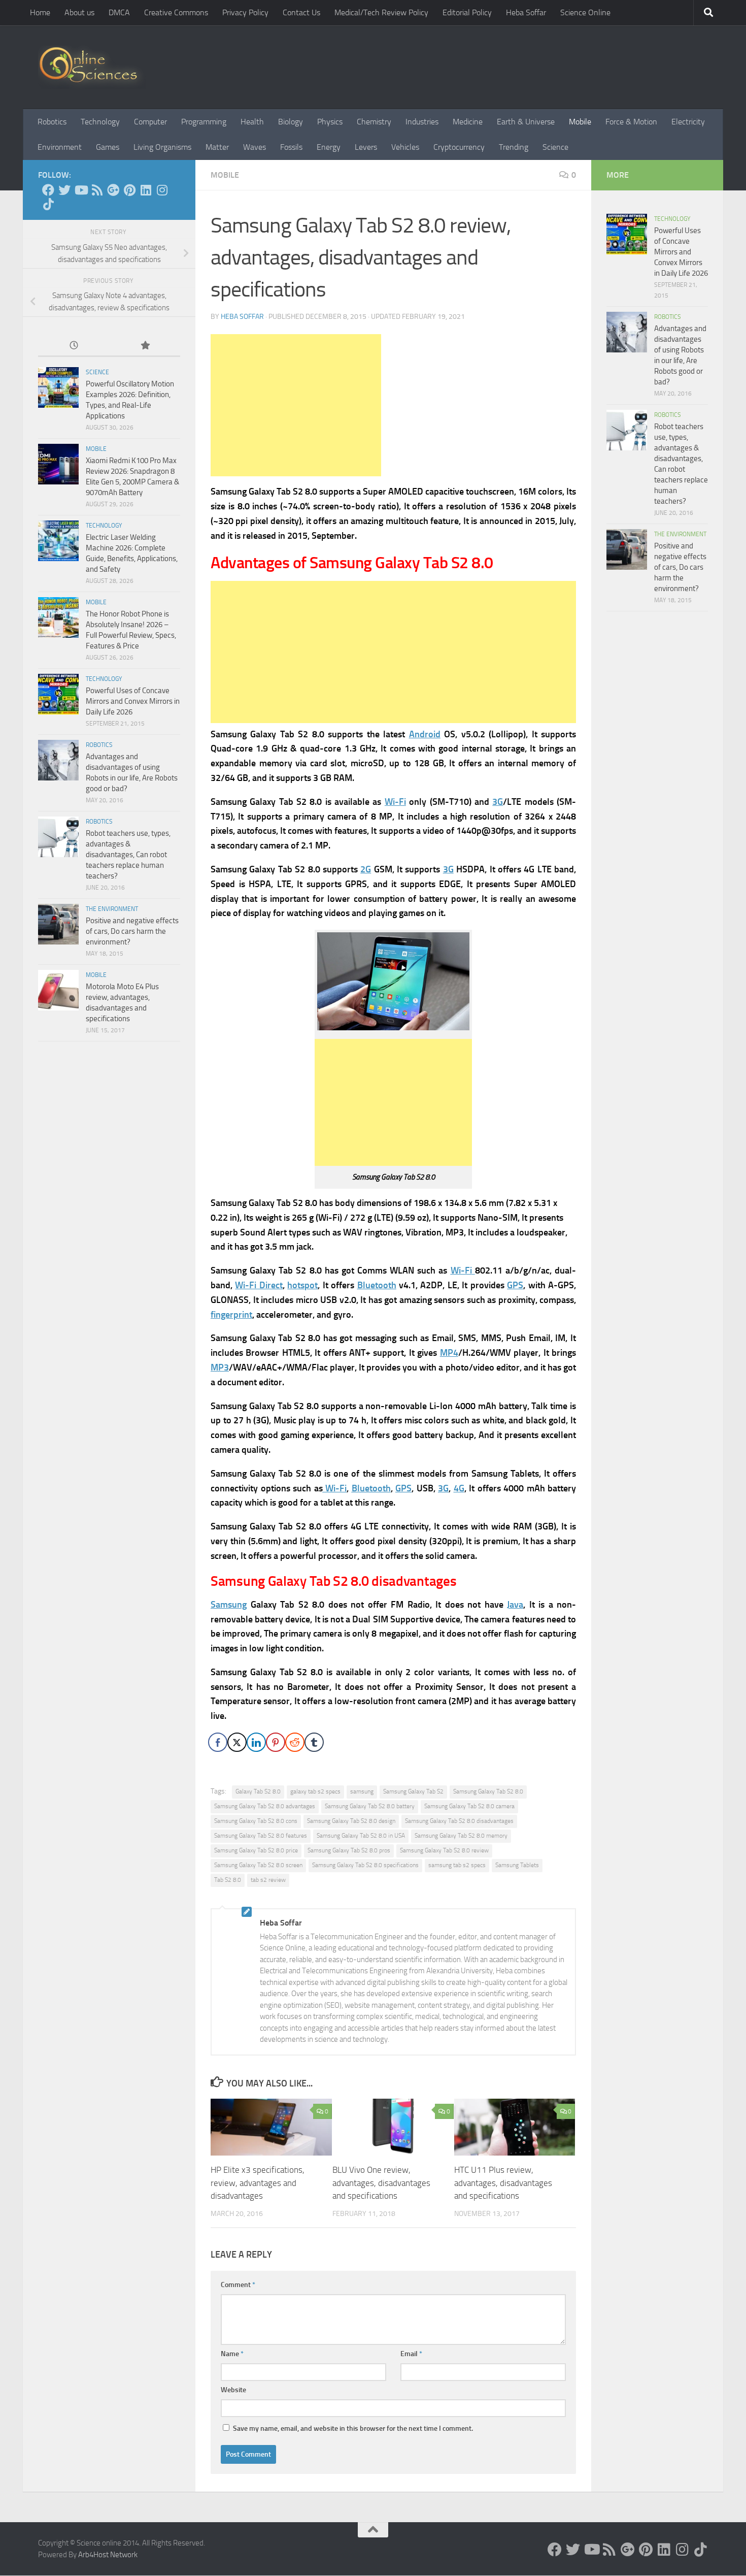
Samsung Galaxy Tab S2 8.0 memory (461, 1836)
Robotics (52, 122)
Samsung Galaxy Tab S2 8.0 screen (258, 1865)
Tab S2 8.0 (228, 1880)
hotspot (302, 1285)
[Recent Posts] (74, 346)
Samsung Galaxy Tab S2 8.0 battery (370, 1806)
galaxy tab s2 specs (315, 1791)
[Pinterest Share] (276, 1742)
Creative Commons (176, 12)
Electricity (688, 122)
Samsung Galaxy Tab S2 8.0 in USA (361, 1836)
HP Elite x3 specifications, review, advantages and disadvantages (258, 2183)
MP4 (449, 1353)
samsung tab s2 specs (457, 1865)
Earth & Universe (526, 122)
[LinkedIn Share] (256, 1742)
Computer (150, 122)
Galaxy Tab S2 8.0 (258, 1791)
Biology (291, 122)
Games (108, 147)
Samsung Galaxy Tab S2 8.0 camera (469, 1806)
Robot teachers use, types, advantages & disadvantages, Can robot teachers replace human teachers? (128, 855)
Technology (100, 122)
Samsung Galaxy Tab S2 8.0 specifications (365, 1865)
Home (40, 12)
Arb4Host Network (108, 2555)
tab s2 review (268, 1880)
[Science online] (48, 190)
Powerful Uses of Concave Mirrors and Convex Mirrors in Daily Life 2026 (133, 701)
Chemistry (374, 122)
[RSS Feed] (97, 190)
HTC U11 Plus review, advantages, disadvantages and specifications (503, 2183)
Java (515, 1605)
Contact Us (301, 12)
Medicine (468, 122)
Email (411, 2354)
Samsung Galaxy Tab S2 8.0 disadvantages (459, 1821)
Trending (514, 147)
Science (555, 147)
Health (252, 122)
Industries (422, 122)
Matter (217, 147)
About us (79, 12)
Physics (330, 122)
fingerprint (231, 1315)
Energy (329, 147)
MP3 (220, 1367)
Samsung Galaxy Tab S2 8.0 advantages (265, 1806)
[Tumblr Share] (314, 1742)
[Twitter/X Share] (237, 1742)
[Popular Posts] (145, 346)
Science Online (585, 12)
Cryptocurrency (459, 147)
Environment (60, 147)
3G (498, 802)
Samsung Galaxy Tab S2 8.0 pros (349, 1850)
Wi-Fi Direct (259, 1285)
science (97, 372)
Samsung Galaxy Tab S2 (413, 1791)
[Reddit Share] (295, 1742)
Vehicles (405, 147)
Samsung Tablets (517, 1865)
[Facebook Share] (218, 1742)
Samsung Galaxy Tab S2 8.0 (488, 1791)
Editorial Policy (467, 12)
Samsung (229, 1605)
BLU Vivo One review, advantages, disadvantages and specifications (381, 2183)
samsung (362, 1791)
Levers (366, 147)
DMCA (119, 12)
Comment (238, 2285)
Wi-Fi (395, 802)
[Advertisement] (296, 405)
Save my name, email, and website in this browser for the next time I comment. (353, 2428)
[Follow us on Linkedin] (146, 190)
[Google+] (113, 190)
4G (459, 1488)
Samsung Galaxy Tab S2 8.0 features (261, 1836)
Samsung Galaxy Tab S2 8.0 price (256, 1850)
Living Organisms (162, 147)
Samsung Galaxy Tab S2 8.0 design (351, 1821)
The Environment (112, 909)
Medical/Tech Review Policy (381, 12)
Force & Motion (631, 122)
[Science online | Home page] (92, 67)
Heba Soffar (526, 12)
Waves (255, 147)
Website (233, 2390)
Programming (204, 122)
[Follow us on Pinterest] (129, 190)
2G (366, 869)
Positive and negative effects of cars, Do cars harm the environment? (132, 931)
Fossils (291, 147)
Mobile (580, 122)
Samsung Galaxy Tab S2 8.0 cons (256, 1821)
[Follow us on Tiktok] (48, 204)
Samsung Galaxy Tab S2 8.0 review (444, 1850)
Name (232, 2354)
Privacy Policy (245, 12)
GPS (515, 1285)
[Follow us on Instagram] (162, 190)
